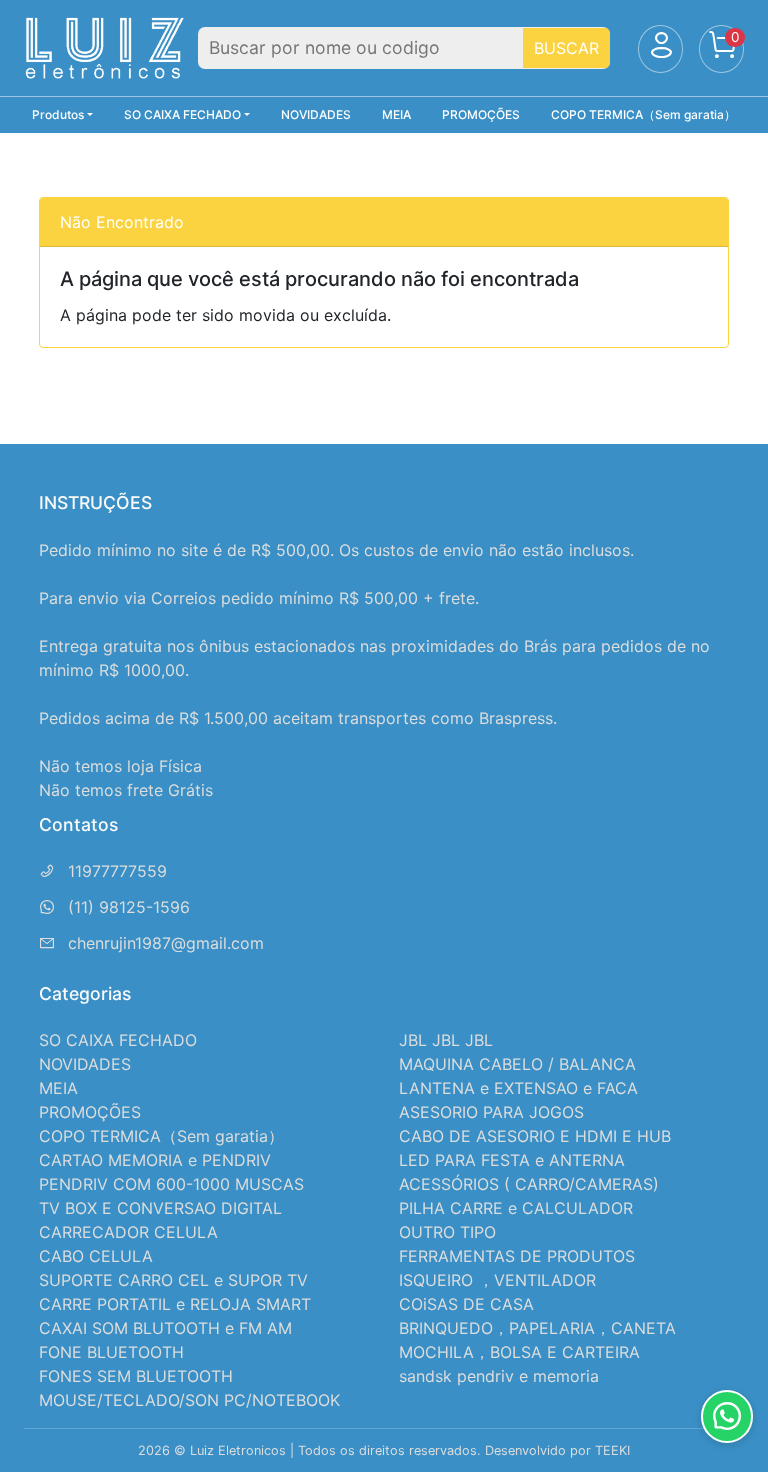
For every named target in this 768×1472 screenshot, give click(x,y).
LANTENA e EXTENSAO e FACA (518, 1088)
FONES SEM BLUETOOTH (136, 1376)
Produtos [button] (58, 114)
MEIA (396, 114)
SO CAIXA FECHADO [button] (182, 114)
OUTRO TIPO (447, 1232)
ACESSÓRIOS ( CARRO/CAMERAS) (529, 1184)
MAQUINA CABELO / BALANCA (517, 1064)
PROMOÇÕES (481, 114)
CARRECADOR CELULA (128, 1232)
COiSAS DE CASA (466, 1304)
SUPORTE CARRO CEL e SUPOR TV (173, 1280)
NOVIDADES (316, 114)
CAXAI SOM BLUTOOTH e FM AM (165, 1328)
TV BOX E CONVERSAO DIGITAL (160, 1208)
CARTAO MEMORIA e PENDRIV (155, 1160)
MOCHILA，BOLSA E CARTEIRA (519, 1352)
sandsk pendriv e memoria (499, 1376)
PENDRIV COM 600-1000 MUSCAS (171, 1184)
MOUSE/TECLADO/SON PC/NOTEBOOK (189, 1400)
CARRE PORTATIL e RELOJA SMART (175, 1304)
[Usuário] (660, 49)
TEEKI (612, 1450)
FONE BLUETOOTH (111, 1352)
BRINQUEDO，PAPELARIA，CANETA (537, 1328)
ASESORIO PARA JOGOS (491, 1112)
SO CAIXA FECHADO (118, 1040)
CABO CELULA (96, 1256)
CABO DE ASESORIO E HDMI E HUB (535, 1136)
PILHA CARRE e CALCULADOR (516, 1208)
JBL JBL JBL (446, 1040)
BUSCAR (566, 48)
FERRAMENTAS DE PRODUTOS (517, 1256)
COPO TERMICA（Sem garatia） (643, 114)
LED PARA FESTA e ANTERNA (512, 1160)
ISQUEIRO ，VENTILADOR (497, 1280)
